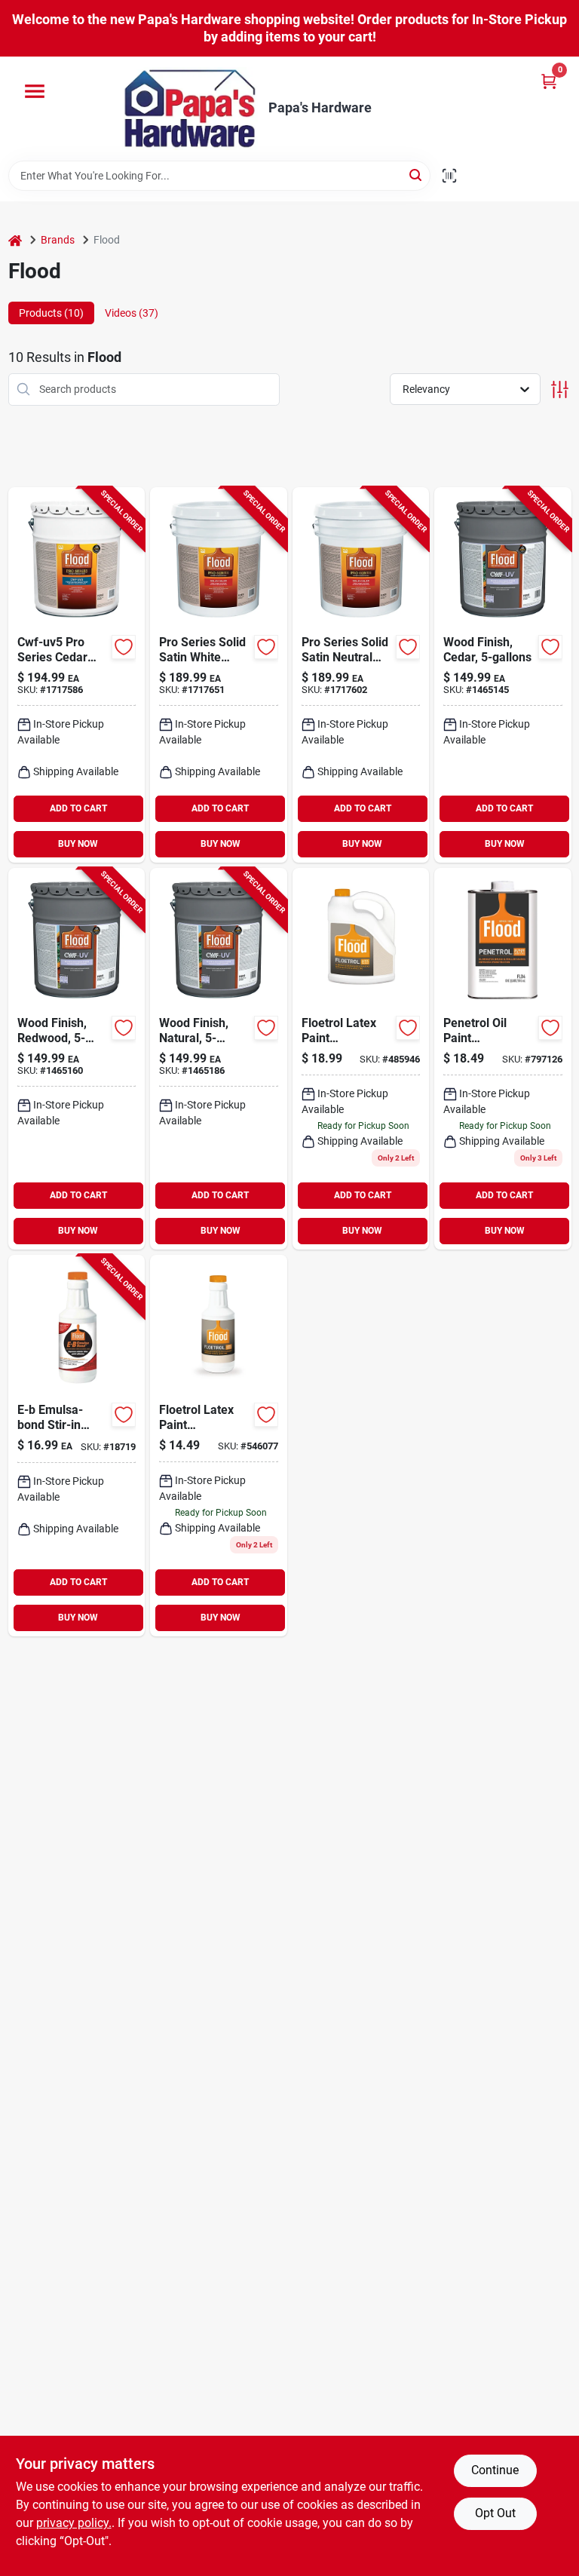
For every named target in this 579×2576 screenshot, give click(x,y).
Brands (58, 240)
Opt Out (495, 2513)
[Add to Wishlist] (124, 647)
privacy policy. (74, 2523)
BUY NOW (78, 844)
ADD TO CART (78, 808)
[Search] (417, 175)
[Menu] (35, 91)
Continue (495, 2470)
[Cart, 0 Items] (549, 81)
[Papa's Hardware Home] (190, 109)
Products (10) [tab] (51, 313)
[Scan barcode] (449, 176)
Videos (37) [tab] (132, 313)
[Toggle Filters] (560, 389)
